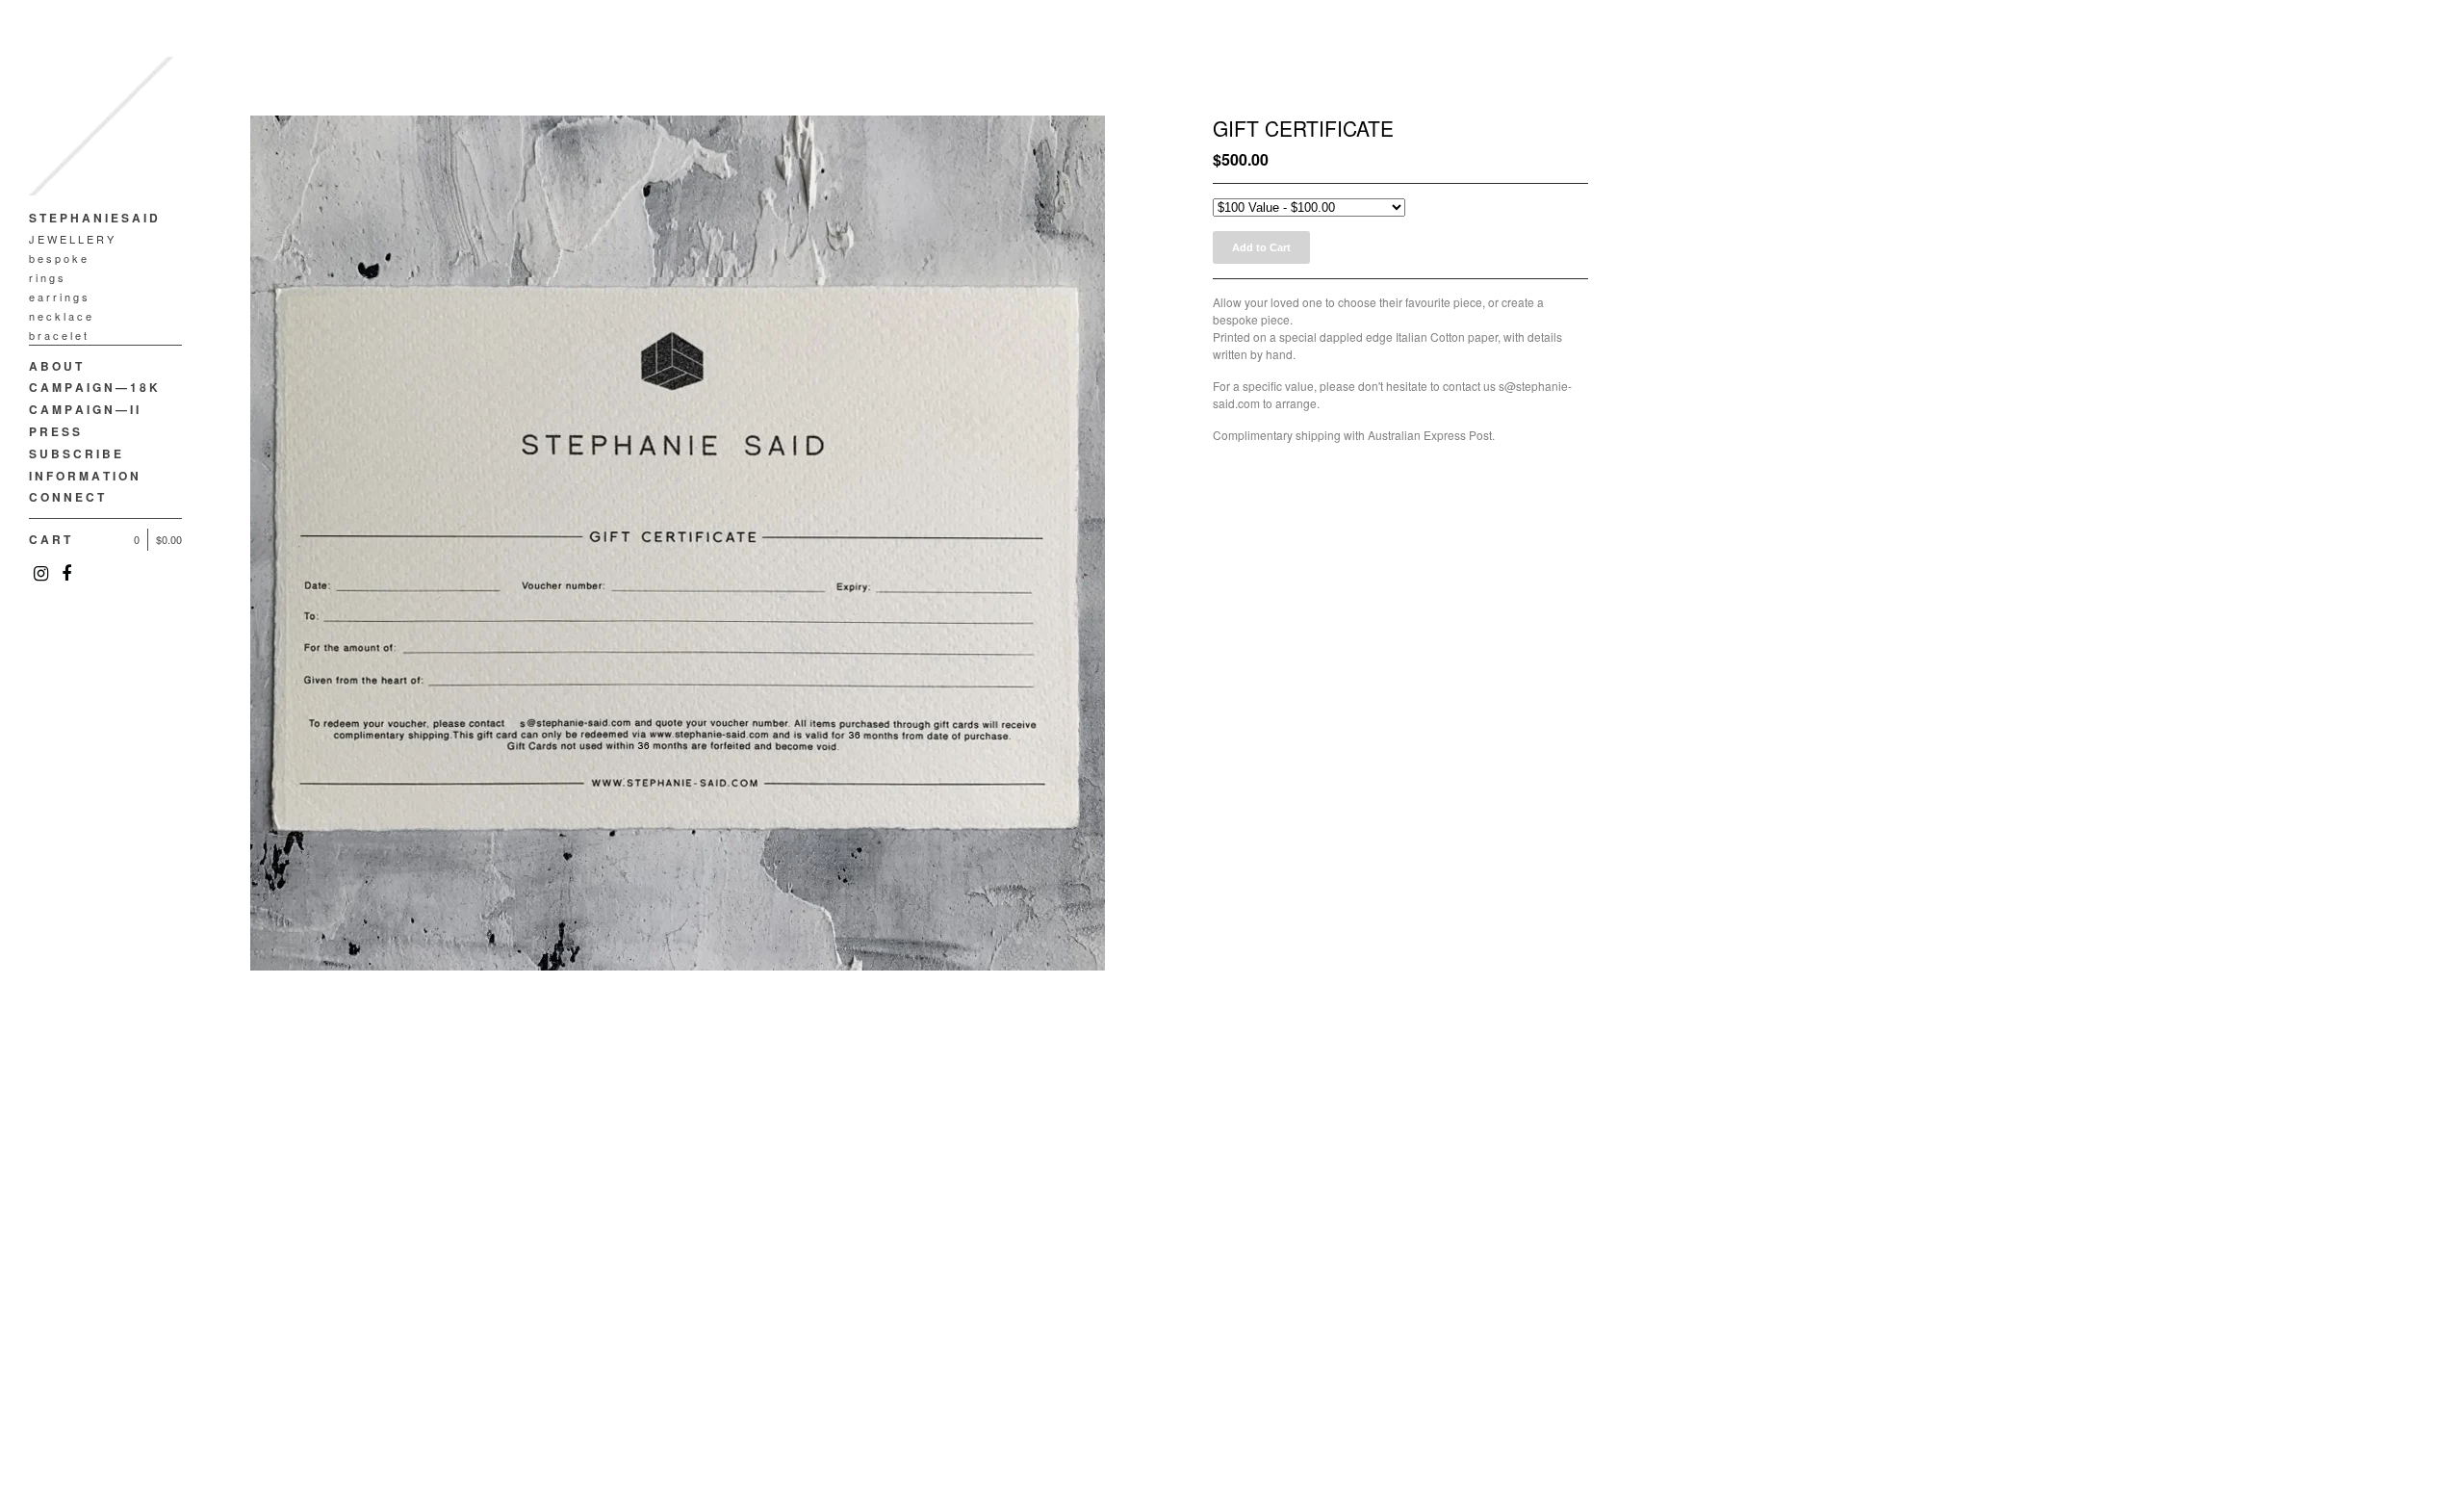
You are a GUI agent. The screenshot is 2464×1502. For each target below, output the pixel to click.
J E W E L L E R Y (71, 239)
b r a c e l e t (58, 335)
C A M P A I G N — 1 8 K (93, 387)
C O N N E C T (66, 497)
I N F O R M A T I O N (84, 476)
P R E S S (54, 431)
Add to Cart (1261, 247)
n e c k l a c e (60, 316)
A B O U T (55, 366)
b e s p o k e (58, 258)
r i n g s (46, 277)
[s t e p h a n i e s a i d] (101, 129)
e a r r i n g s (58, 297)
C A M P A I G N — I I (84, 409)
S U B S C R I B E (75, 453)
